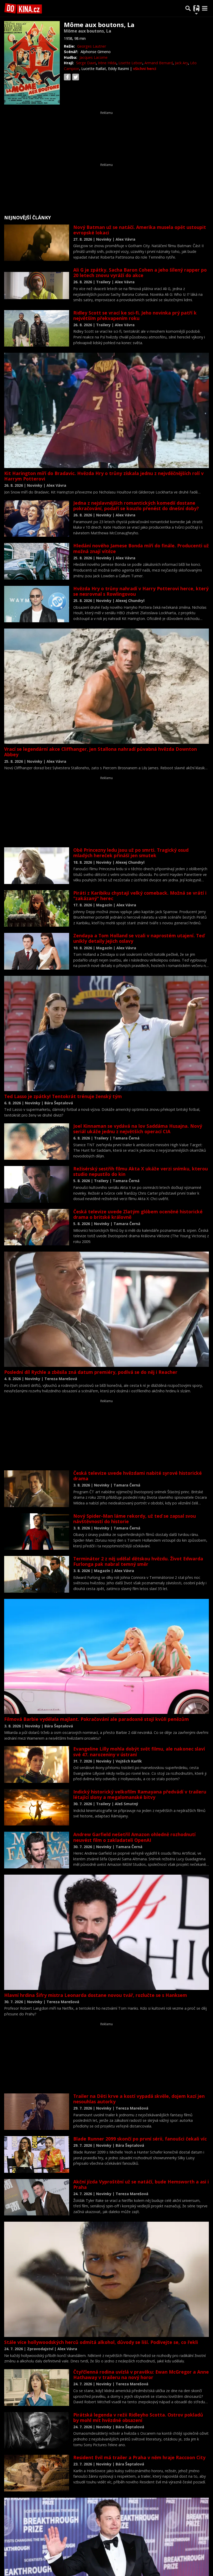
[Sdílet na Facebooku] (67, 77)
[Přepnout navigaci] (196, 8)
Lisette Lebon (130, 63)
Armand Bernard (159, 63)
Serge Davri (86, 63)
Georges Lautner (92, 46)
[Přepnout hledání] (188, 8)
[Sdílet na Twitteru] (76, 77)
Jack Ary (181, 63)
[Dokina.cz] (23, 8)
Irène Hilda (107, 63)
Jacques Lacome (94, 57)
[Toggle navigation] (205, 8)
